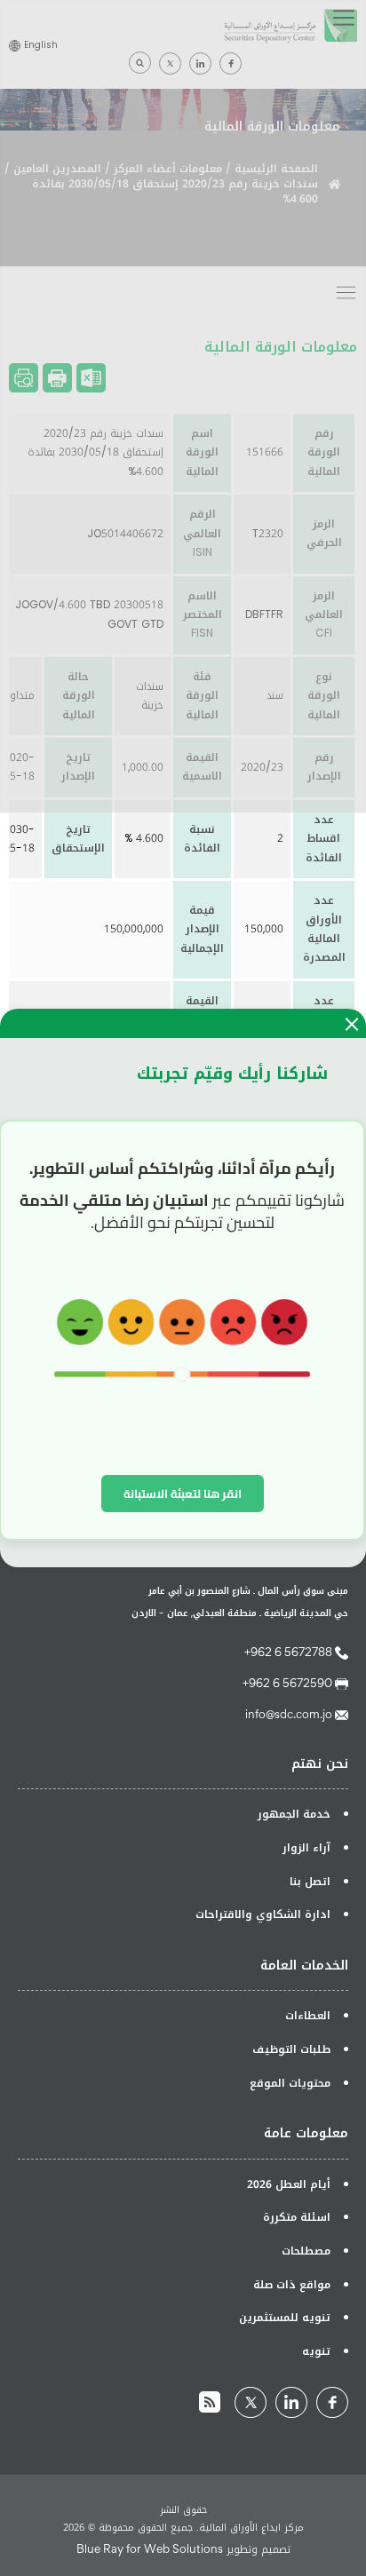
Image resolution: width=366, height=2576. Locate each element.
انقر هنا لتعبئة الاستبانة (183, 1494)
